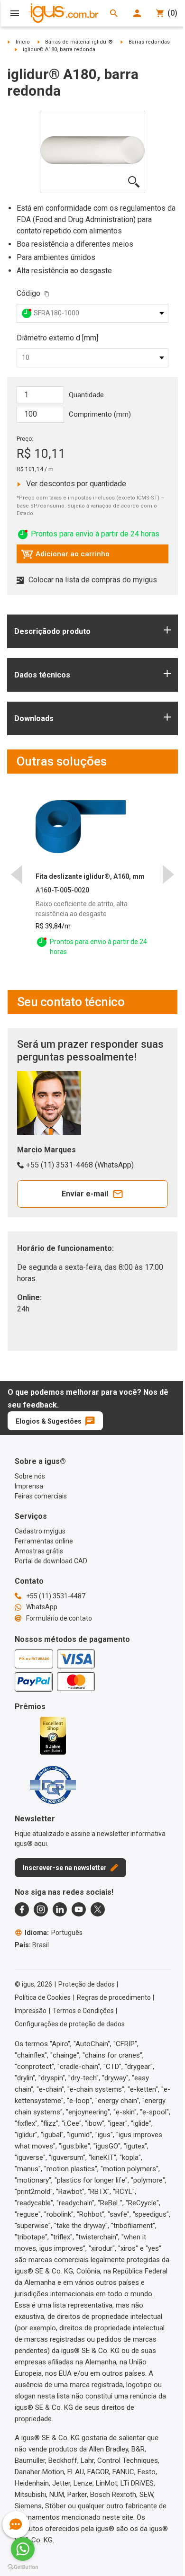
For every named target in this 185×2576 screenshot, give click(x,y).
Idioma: (54, 1933)
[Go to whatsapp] (23, 2549)
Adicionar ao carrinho (65, 556)
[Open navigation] (15, 13)
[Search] (114, 13)
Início (23, 42)
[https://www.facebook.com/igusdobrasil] (22, 1909)
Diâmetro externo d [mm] (57, 338)
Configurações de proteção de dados (70, 2024)
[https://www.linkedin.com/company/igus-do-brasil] (60, 1909)
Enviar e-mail (85, 1194)
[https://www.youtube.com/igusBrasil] (79, 1909)
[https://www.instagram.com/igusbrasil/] (41, 1909)
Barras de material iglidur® (79, 42)
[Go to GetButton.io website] (23, 2567)
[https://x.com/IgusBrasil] (98, 1909)
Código (28, 293)
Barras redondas (149, 42)
